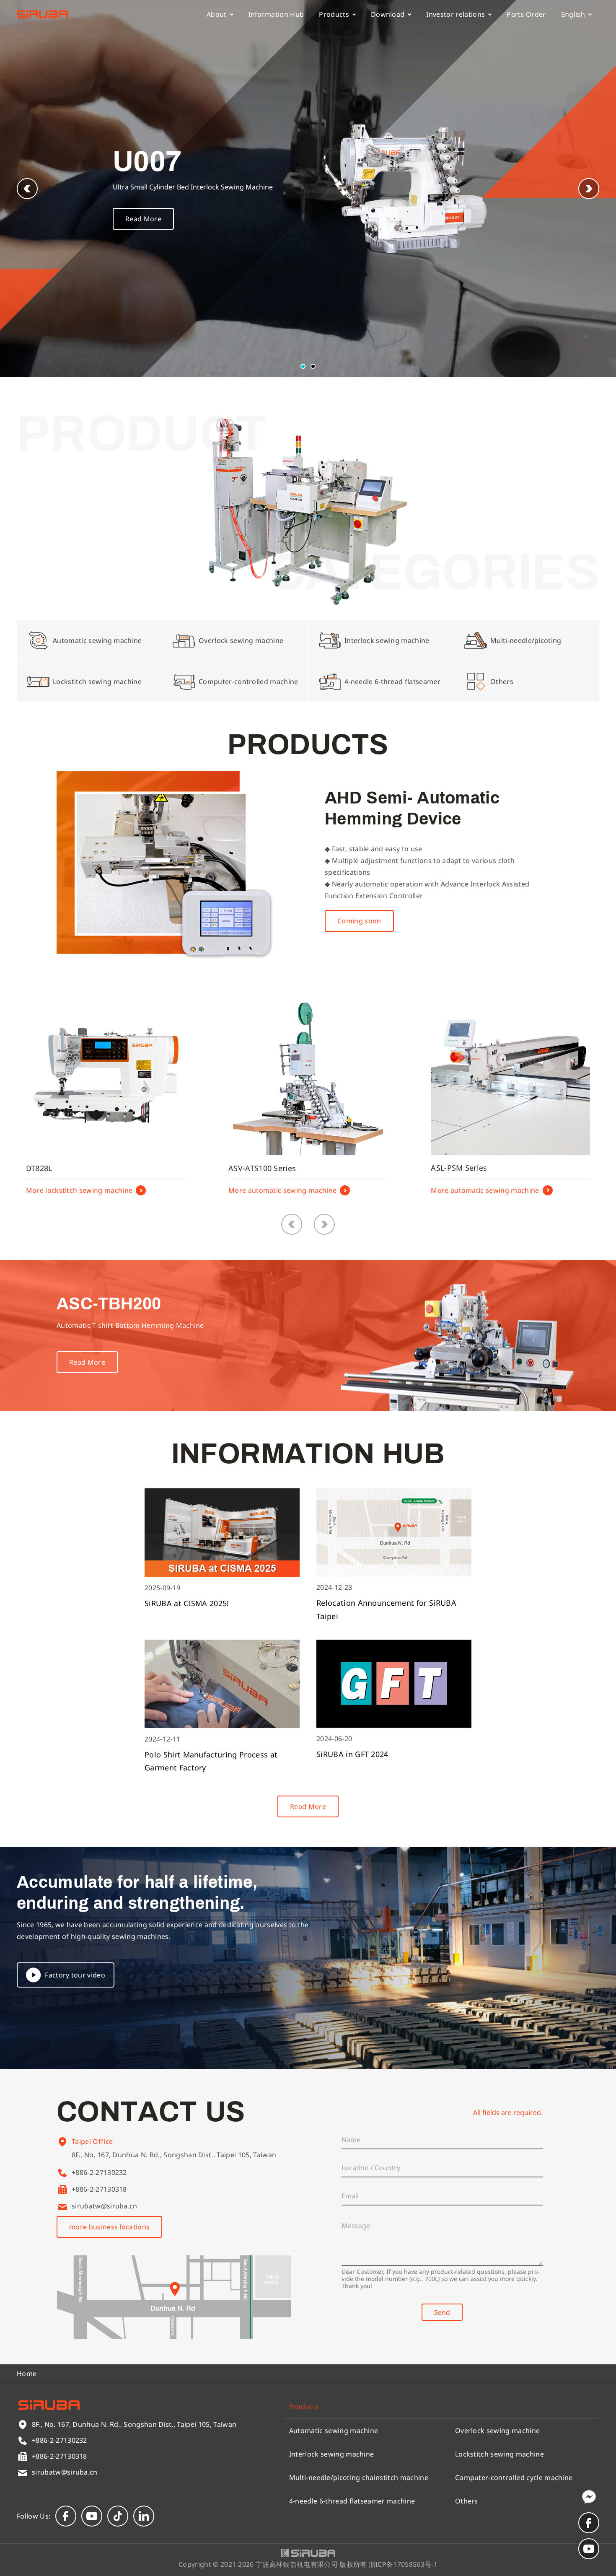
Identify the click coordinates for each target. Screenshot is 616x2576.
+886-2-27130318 (99, 2189)
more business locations (109, 2227)
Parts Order (526, 14)
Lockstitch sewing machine (500, 2454)
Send (442, 2312)
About (217, 14)
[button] (589, 189)
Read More (143, 219)
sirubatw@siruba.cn (105, 2206)
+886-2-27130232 (99, 2172)
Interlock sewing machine (332, 2454)
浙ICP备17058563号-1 (403, 2564)
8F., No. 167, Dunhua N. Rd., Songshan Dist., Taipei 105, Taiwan (174, 2155)
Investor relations (456, 14)
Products (334, 14)
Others (467, 2501)
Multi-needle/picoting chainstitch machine (359, 2478)
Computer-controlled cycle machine (514, 2478)
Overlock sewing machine (497, 2431)
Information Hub (276, 14)
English (573, 14)
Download (388, 14)
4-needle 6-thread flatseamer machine (352, 2501)
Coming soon (359, 921)
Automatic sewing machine (334, 2431)
